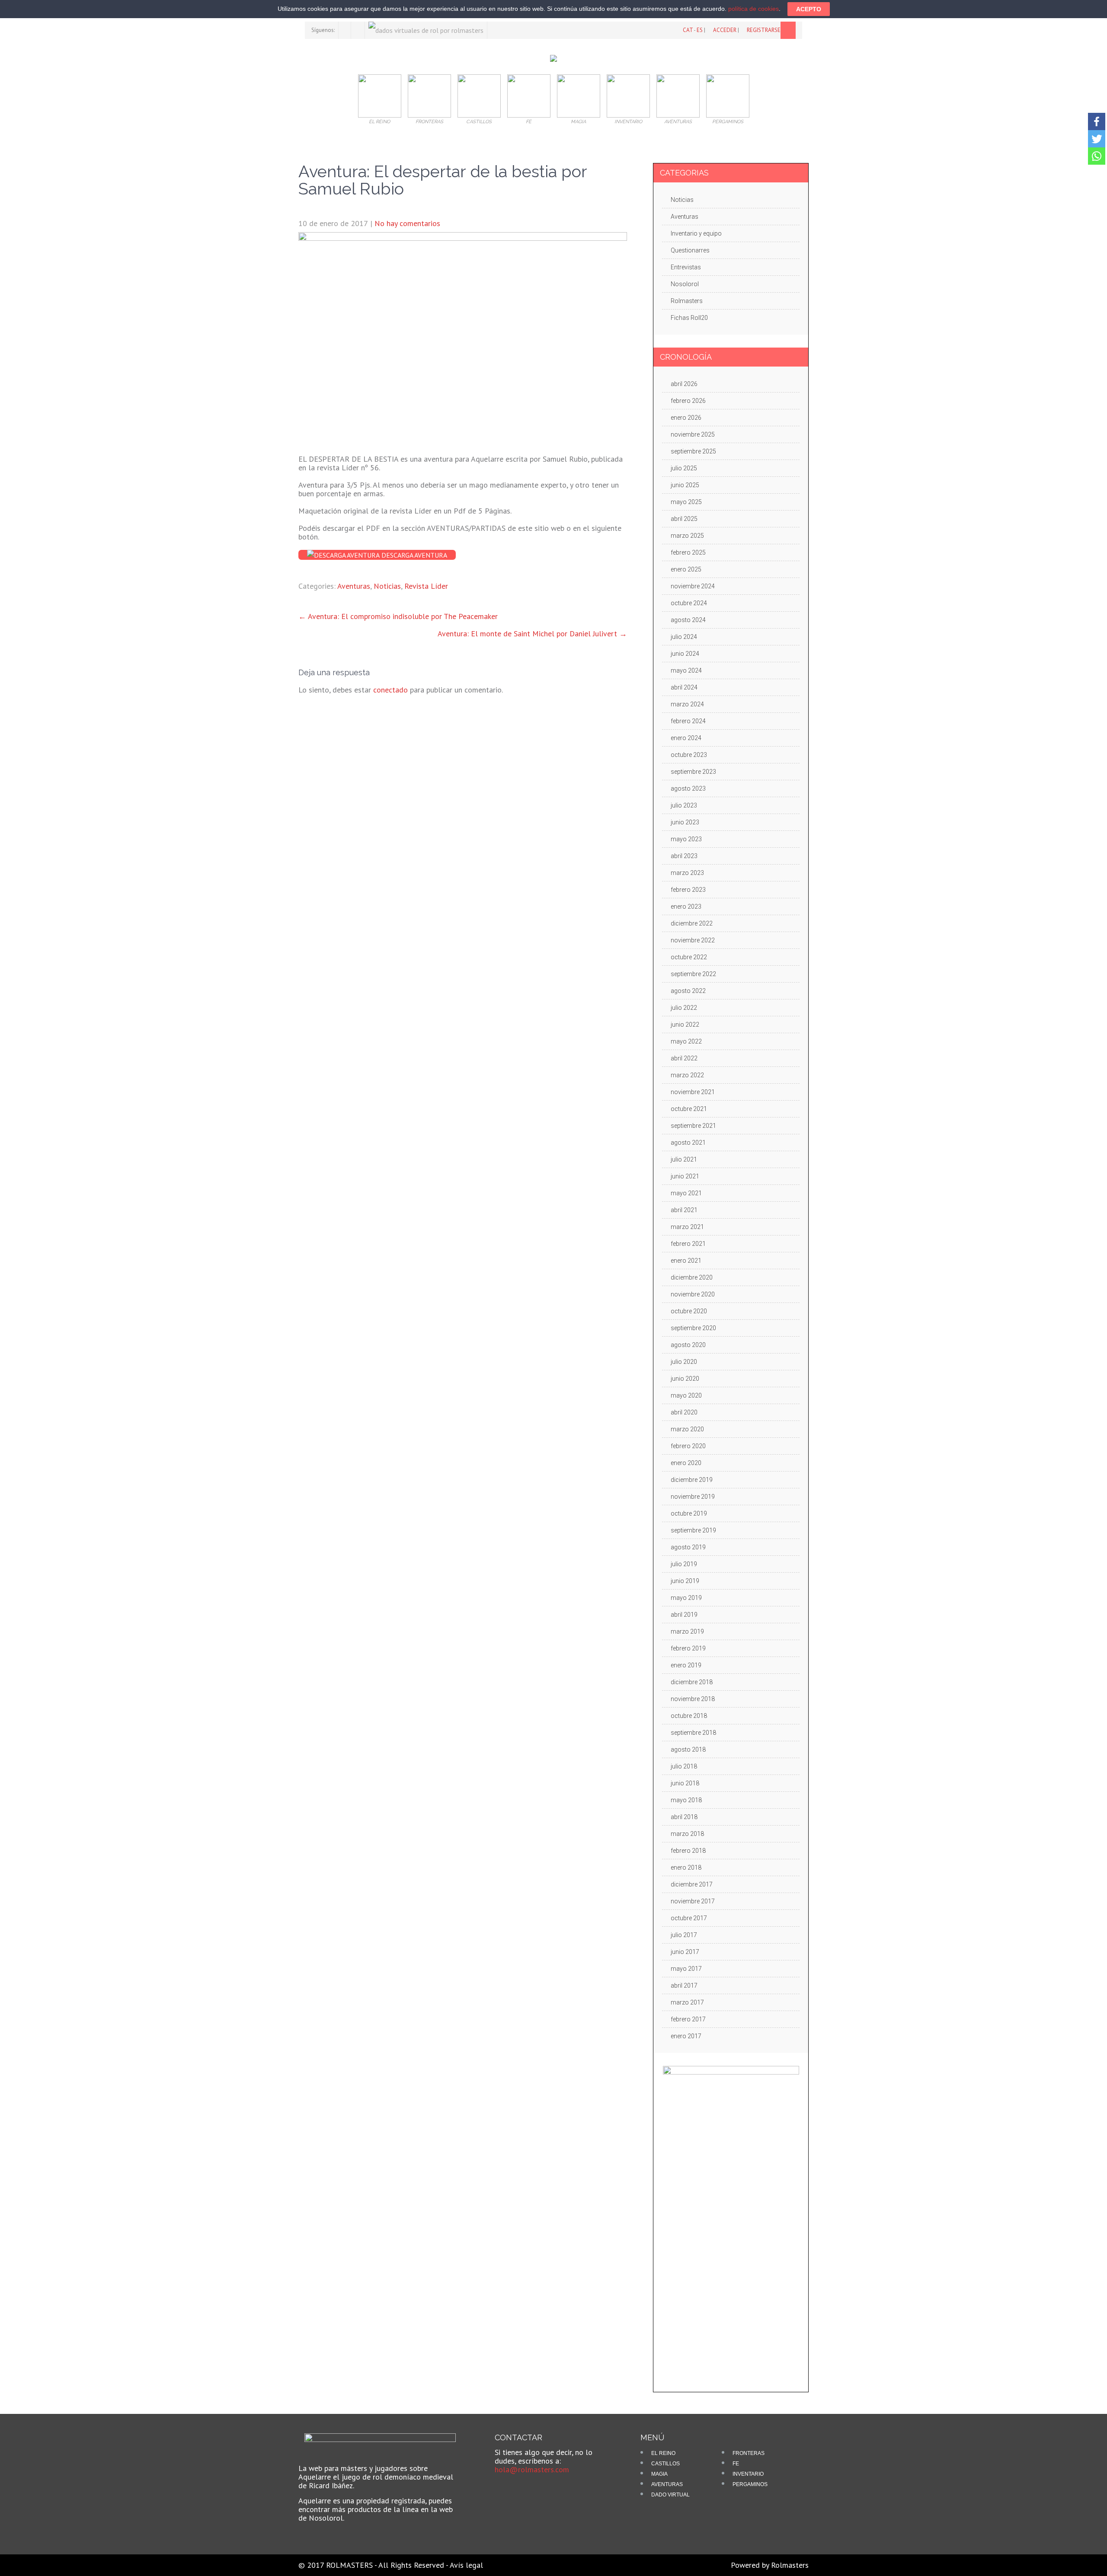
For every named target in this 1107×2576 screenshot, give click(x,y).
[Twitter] (1097, 139)
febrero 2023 (688, 890)
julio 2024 (684, 637)
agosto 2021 (688, 1143)
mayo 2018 (686, 1800)
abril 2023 (684, 856)
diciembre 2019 (692, 1480)
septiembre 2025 (693, 451)
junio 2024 (685, 654)
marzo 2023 (687, 873)
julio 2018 (684, 1766)
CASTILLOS (665, 2464)
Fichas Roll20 (689, 318)
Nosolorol (685, 284)
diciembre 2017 (692, 1884)
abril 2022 (684, 1058)
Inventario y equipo (696, 233)
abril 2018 (684, 1817)
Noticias (387, 586)
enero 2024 (686, 738)
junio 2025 (685, 485)
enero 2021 (686, 1261)
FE (736, 2464)
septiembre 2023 (693, 772)
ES (700, 30)
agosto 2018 (688, 1749)
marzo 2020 (687, 1429)
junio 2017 (685, 1952)
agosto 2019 (688, 1547)
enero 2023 (686, 907)
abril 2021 (684, 1210)
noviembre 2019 (693, 1497)
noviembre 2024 (693, 586)
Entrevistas (686, 267)
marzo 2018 (687, 1834)
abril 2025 (684, 519)
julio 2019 (684, 1564)
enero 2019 (686, 1665)
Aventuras (354, 586)
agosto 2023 (688, 788)
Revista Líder (426, 586)
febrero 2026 (688, 401)
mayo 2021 (686, 1193)
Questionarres (690, 250)
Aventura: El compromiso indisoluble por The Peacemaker (398, 616)
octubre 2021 (689, 1109)
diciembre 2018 (692, 1682)
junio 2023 (685, 822)
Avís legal (466, 2565)
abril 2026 (684, 384)
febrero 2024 (688, 721)
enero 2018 (686, 1867)
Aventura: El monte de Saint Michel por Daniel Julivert (532, 634)
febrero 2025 (688, 552)
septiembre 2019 (693, 1530)
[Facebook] (1097, 121)
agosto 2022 (688, 991)
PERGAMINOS (750, 2484)
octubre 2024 (689, 603)
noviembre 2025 (693, 434)
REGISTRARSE (764, 30)
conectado (390, 690)
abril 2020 (684, 1412)
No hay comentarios (407, 223)
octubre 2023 (689, 755)
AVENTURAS (667, 2484)
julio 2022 (684, 1008)
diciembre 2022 (692, 923)
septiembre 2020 (693, 1328)
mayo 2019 (686, 1598)
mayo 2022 (686, 1041)
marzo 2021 (687, 1227)
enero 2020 (686, 1463)
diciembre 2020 (692, 1277)
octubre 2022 (689, 957)
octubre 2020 (689, 1311)
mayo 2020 (686, 1395)
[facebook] (345, 30)
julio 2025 (684, 468)
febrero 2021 (688, 1244)
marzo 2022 (687, 1075)
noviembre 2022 (693, 940)
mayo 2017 (686, 1969)
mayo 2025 (686, 502)
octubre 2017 (689, 1918)
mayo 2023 (686, 839)
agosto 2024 (688, 620)
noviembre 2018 (693, 1699)
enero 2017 (686, 2036)
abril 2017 (684, 1985)
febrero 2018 (688, 1851)
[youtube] (359, 30)
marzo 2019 (687, 1631)
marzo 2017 (687, 2002)
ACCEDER (725, 30)
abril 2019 (684, 1615)
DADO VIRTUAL (670, 2495)
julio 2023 (684, 805)
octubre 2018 (689, 1716)
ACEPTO (809, 9)
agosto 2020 (688, 1345)
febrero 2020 (688, 1446)
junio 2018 (685, 1783)
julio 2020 (684, 1362)
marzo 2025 (687, 536)
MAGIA (659, 2474)
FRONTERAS (749, 2453)
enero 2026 (686, 418)
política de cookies (753, 9)
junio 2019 (685, 1581)
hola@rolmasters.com (532, 2469)
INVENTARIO (748, 2474)
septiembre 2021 (693, 1126)
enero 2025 (686, 569)
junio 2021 (685, 1176)
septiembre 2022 (693, 974)
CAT (688, 30)
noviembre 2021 (693, 1092)
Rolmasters (687, 301)
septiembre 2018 (693, 1733)
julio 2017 (684, 1935)
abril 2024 (684, 687)
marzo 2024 (687, 704)
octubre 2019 (689, 1513)
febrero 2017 (688, 2019)
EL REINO (663, 2453)
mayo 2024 (686, 670)
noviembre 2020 (693, 1294)
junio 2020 (685, 1379)
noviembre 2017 (693, 1901)
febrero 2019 (688, 1648)
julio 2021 (684, 1159)
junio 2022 (685, 1025)
